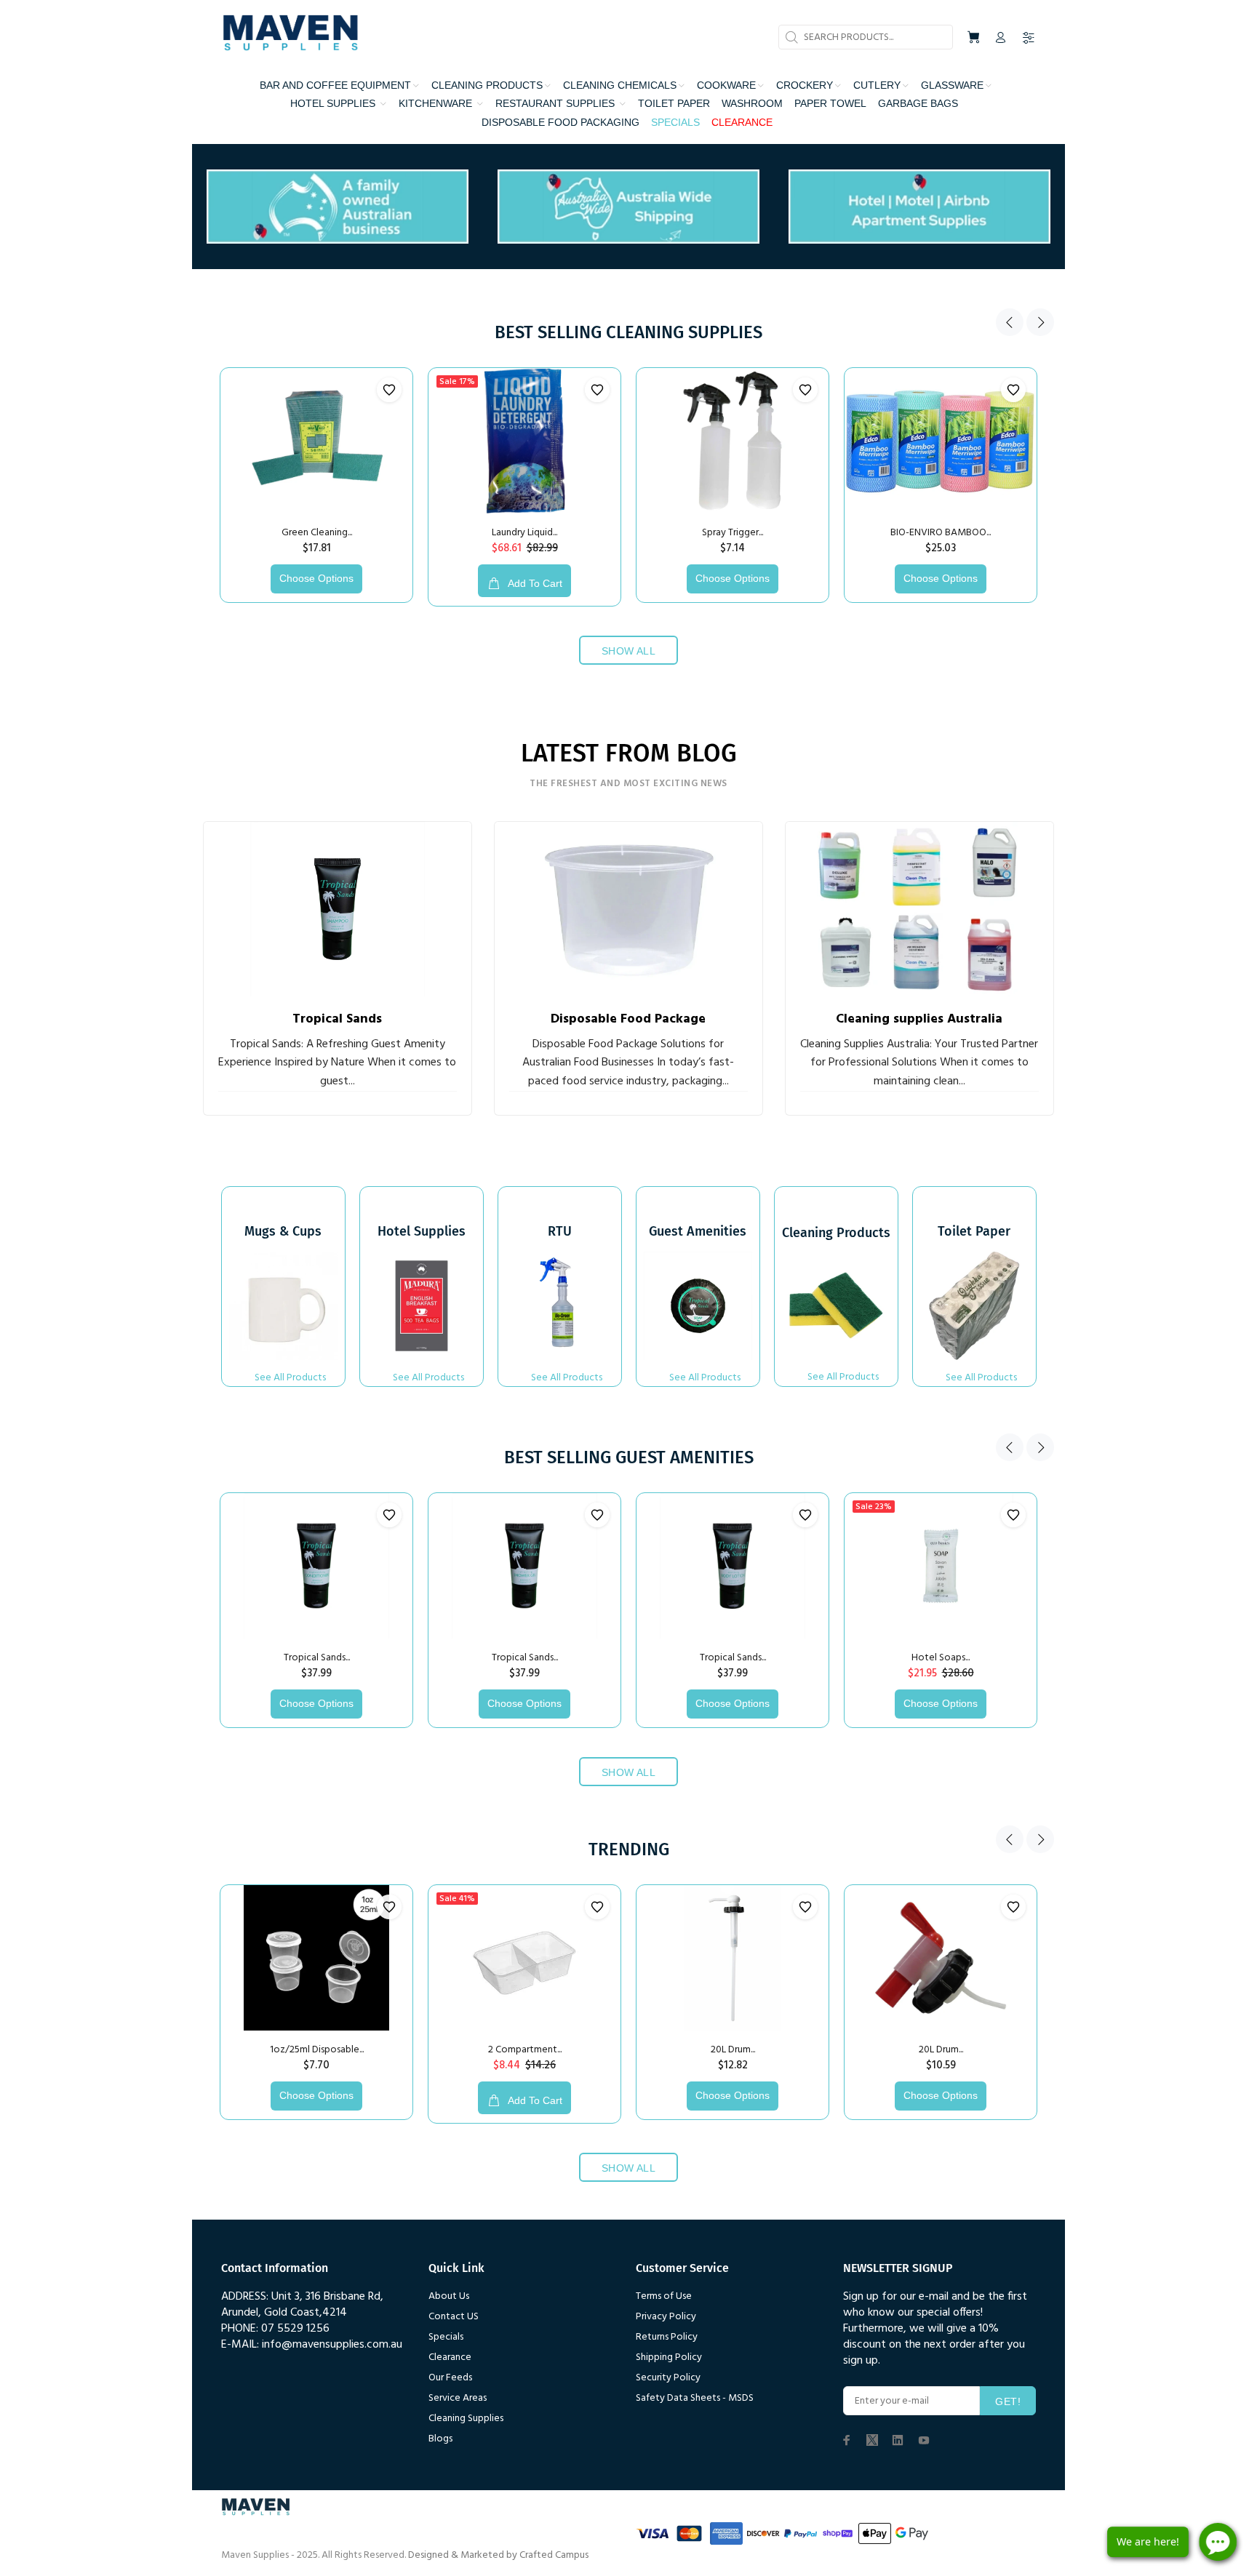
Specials (446, 2337)
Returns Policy (667, 2337)
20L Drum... (733, 2050)
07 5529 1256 (295, 2329)
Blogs (440, 2439)
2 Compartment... (525, 2050)
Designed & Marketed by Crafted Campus (498, 2555)
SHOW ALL (628, 651)
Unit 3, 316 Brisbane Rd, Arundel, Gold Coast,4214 (302, 2305)
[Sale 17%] (524, 441)
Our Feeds (450, 2378)
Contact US (454, 2317)
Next (1040, 322)
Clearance (450, 2357)
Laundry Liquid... (524, 533)
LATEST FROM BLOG (629, 753)
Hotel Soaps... (941, 1658)
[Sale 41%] (524, 1958)
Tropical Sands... (317, 1658)
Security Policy (668, 2378)
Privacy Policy (666, 2317)
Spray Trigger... (733, 533)
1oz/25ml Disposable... (317, 2050)
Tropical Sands (337, 1019)
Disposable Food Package (628, 1019)
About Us (449, 2296)
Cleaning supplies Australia (919, 1019)
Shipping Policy (669, 2357)
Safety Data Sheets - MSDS (695, 2398)
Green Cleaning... (317, 533)
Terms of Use (664, 2296)
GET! (1008, 2401)
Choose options (316, 578)
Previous (1010, 322)
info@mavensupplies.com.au (332, 2345)
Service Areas (458, 2398)
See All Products (290, 1378)
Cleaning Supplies (466, 2419)
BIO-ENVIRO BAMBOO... (941, 533)
